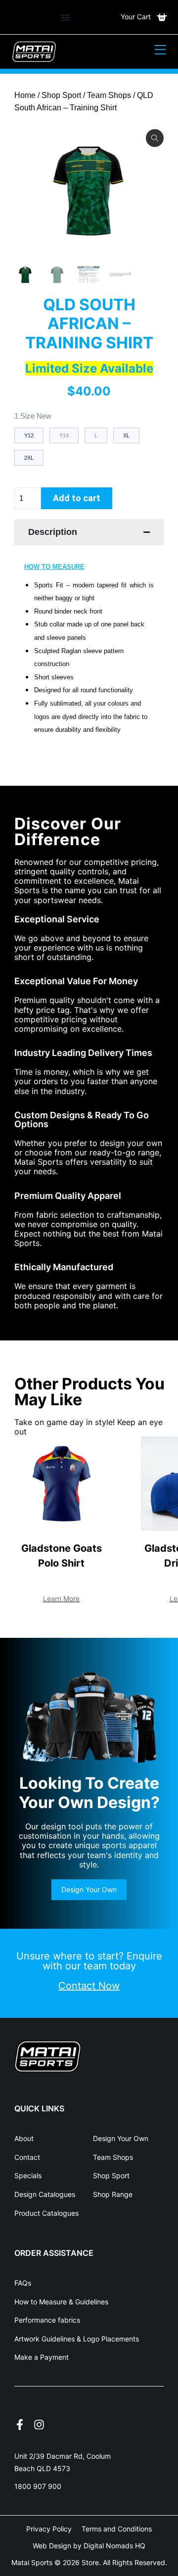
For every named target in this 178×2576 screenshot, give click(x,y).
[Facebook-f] (20, 2425)
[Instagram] (39, 2425)
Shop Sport (61, 95)
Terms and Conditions (117, 2529)
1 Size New (33, 416)
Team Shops (109, 95)
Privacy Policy (49, 2529)
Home (25, 95)
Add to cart (77, 498)
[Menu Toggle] (65, 17)
